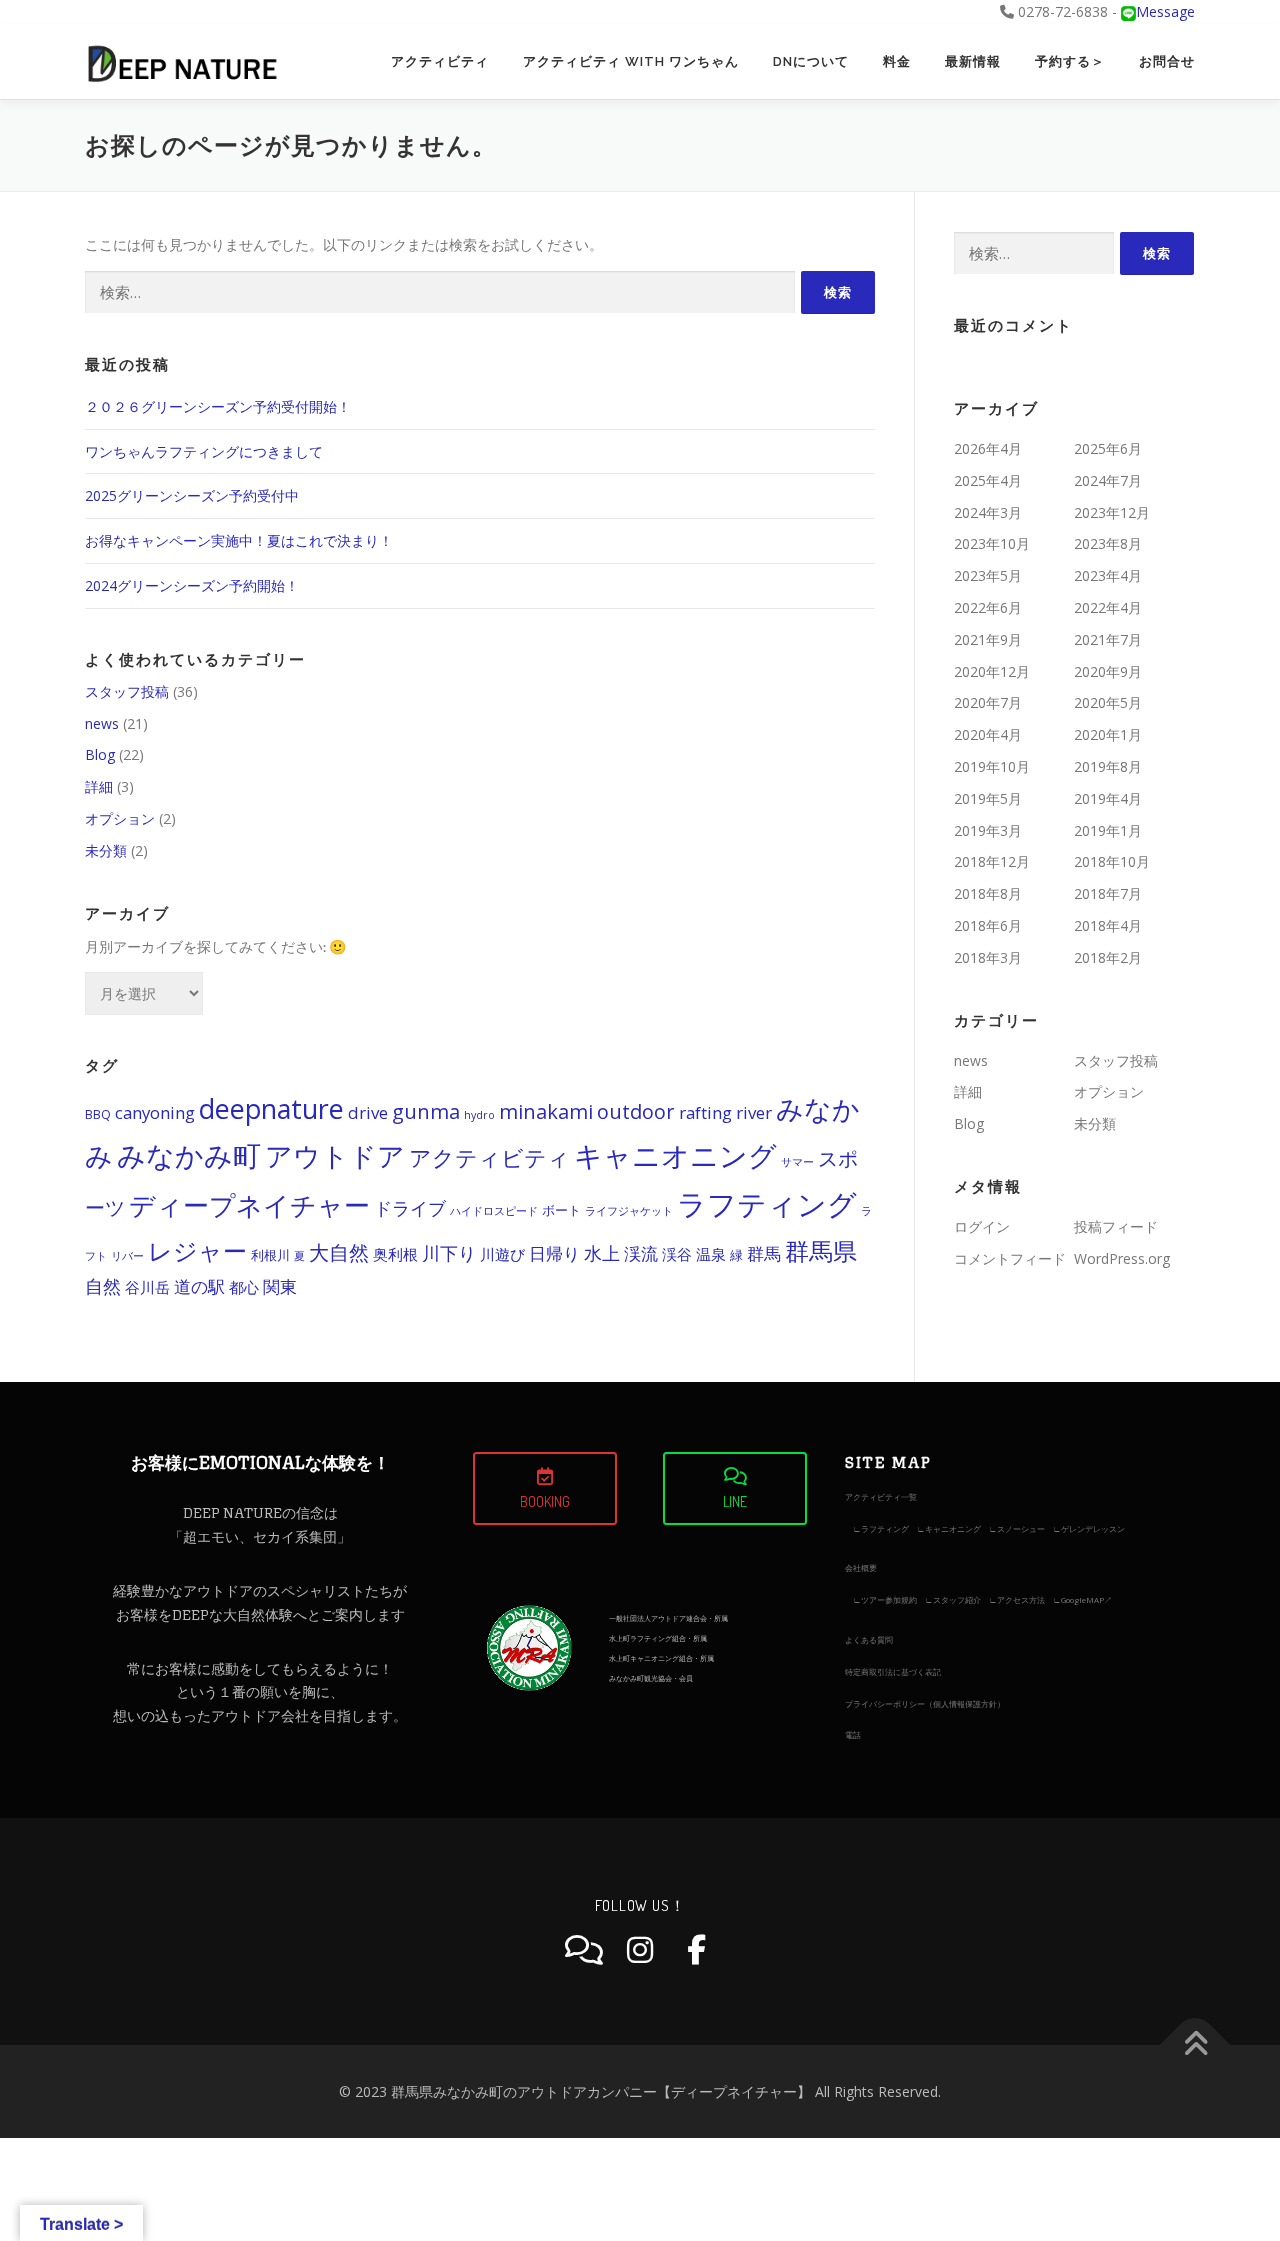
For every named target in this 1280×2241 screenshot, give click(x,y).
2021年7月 (1108, 639)
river (754, 1112)
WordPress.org (1122, 1258)
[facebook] (696, 1950)
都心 (244, 1287)
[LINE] (584, 1950)
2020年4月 (988, 734)
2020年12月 (992, 671)
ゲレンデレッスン (1093, 1528)
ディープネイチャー (249, 1205)
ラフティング (767, 1204)
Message (1165, 11)
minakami (546, 1111)
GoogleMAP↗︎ (1086, 1599)
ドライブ (410, 1208)
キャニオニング (675, 1155)
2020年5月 (1108, 702)
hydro (479, 1115)
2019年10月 (992, 766)
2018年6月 (988, 925)
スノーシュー (1021, 1528)
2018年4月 (1108, 925)
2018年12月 (992, 861)
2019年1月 (1108, 830)
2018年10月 (1112, 861)
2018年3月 (988, 957)
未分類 (106, 850)
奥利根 (395, 1254)
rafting (705, 1112)
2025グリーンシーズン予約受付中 (192, 495)
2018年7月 (1108, 893)
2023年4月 (1108, 575)
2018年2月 (1108, 957)
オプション (120, 818)
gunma (426, 1111)
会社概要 (861, 1567)
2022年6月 (988, 607)
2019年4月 (1108, 798)
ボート (561, 1210)
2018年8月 (988, 893)
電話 (853, 1734)
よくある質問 (869, 1639)
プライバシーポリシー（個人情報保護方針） (925, 1703)
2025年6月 (1108, 448)
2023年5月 (988, 575)
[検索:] (440, 292)
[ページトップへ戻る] (1195, 2044)
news (102, 723)
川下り (449, 1253)
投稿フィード (1116, 1226)
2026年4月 (988, 448)
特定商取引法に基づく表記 (893, 1671)
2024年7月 (1108, 480)
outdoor (636, 1111)
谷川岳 (147, 1287)
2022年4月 (1108, 607)
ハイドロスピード (494, 1211)
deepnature (271, 1108)
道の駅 (199, 1286)
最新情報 (973, 61)
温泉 (711, 1254)
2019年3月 (988, 830)
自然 (103, 1286)
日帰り (554, 1253)
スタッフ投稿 (127, 691)
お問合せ (1167, 61)
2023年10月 (992, 543)
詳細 (99, 786)
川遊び (502, 1254)
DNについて (811, 61)
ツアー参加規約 (889, 1599)
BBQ (98, 1114)
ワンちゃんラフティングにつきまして (204, 451)
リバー (127, 1256)
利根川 (270, 1255)
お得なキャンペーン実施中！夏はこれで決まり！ (239, 540)
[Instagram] (640, 1950)
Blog (100, 754)
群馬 (764, 1253)
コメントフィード (1010, 1258)
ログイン (982, 1226)
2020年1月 (1108, 734)
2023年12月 (1112, 512)
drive (368, 1112)
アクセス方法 (1021, 1599)
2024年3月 (988, 512)
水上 (602, 1253)
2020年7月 (988, 702)
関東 (280, 1286)
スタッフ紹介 (957, 1599)
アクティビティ (440, 61)
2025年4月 (988, 480)
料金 (897, 61)
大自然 (339, 1252)
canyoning (155, 1112)
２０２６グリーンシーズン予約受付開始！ (218, 406)
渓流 (641, 1253)
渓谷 (677, 1254)
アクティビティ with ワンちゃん (631, 61)
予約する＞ (1070, 61)
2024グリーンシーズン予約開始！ (192, 585)
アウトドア (335, 1155)
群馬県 (821, 1250)
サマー (797, 1162)
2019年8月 (1108, 766)
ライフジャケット (629, 1211)
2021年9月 (988, 639)
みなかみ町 (189, 1155)
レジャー (197, 1250)
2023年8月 (1108, 543)
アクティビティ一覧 (881, 1496)
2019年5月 (988, 798)
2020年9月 (1108, 671)
